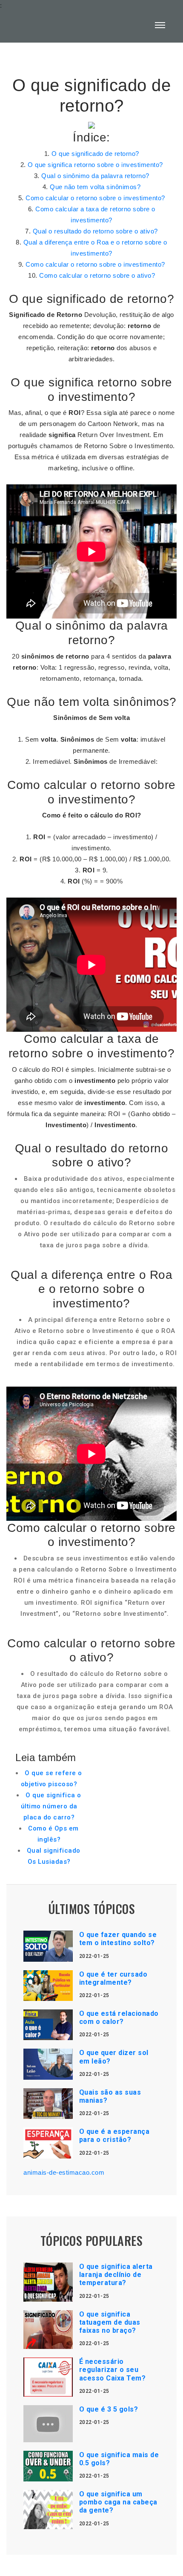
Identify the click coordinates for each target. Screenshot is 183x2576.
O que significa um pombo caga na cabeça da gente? (118, 2502)
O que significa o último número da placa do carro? (51, 1806)
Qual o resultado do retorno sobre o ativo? (95, 231)
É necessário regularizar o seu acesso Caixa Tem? (113, 2370)
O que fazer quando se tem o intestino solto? (118, 1939)
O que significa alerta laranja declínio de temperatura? (116, 2275)
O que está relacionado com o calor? (119, 2018)
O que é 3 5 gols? (109, 2409)
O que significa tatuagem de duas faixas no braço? (110, 2322)
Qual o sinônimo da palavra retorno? (95, 176)
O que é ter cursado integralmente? (113, 1978)
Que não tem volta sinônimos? (95, 187)
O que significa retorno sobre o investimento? (95, 165)
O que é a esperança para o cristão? (114, 2136)
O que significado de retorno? (95, 154)
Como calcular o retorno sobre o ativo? (97, 275)
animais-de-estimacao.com (64, 2172)
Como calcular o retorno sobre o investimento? (95, 198)
